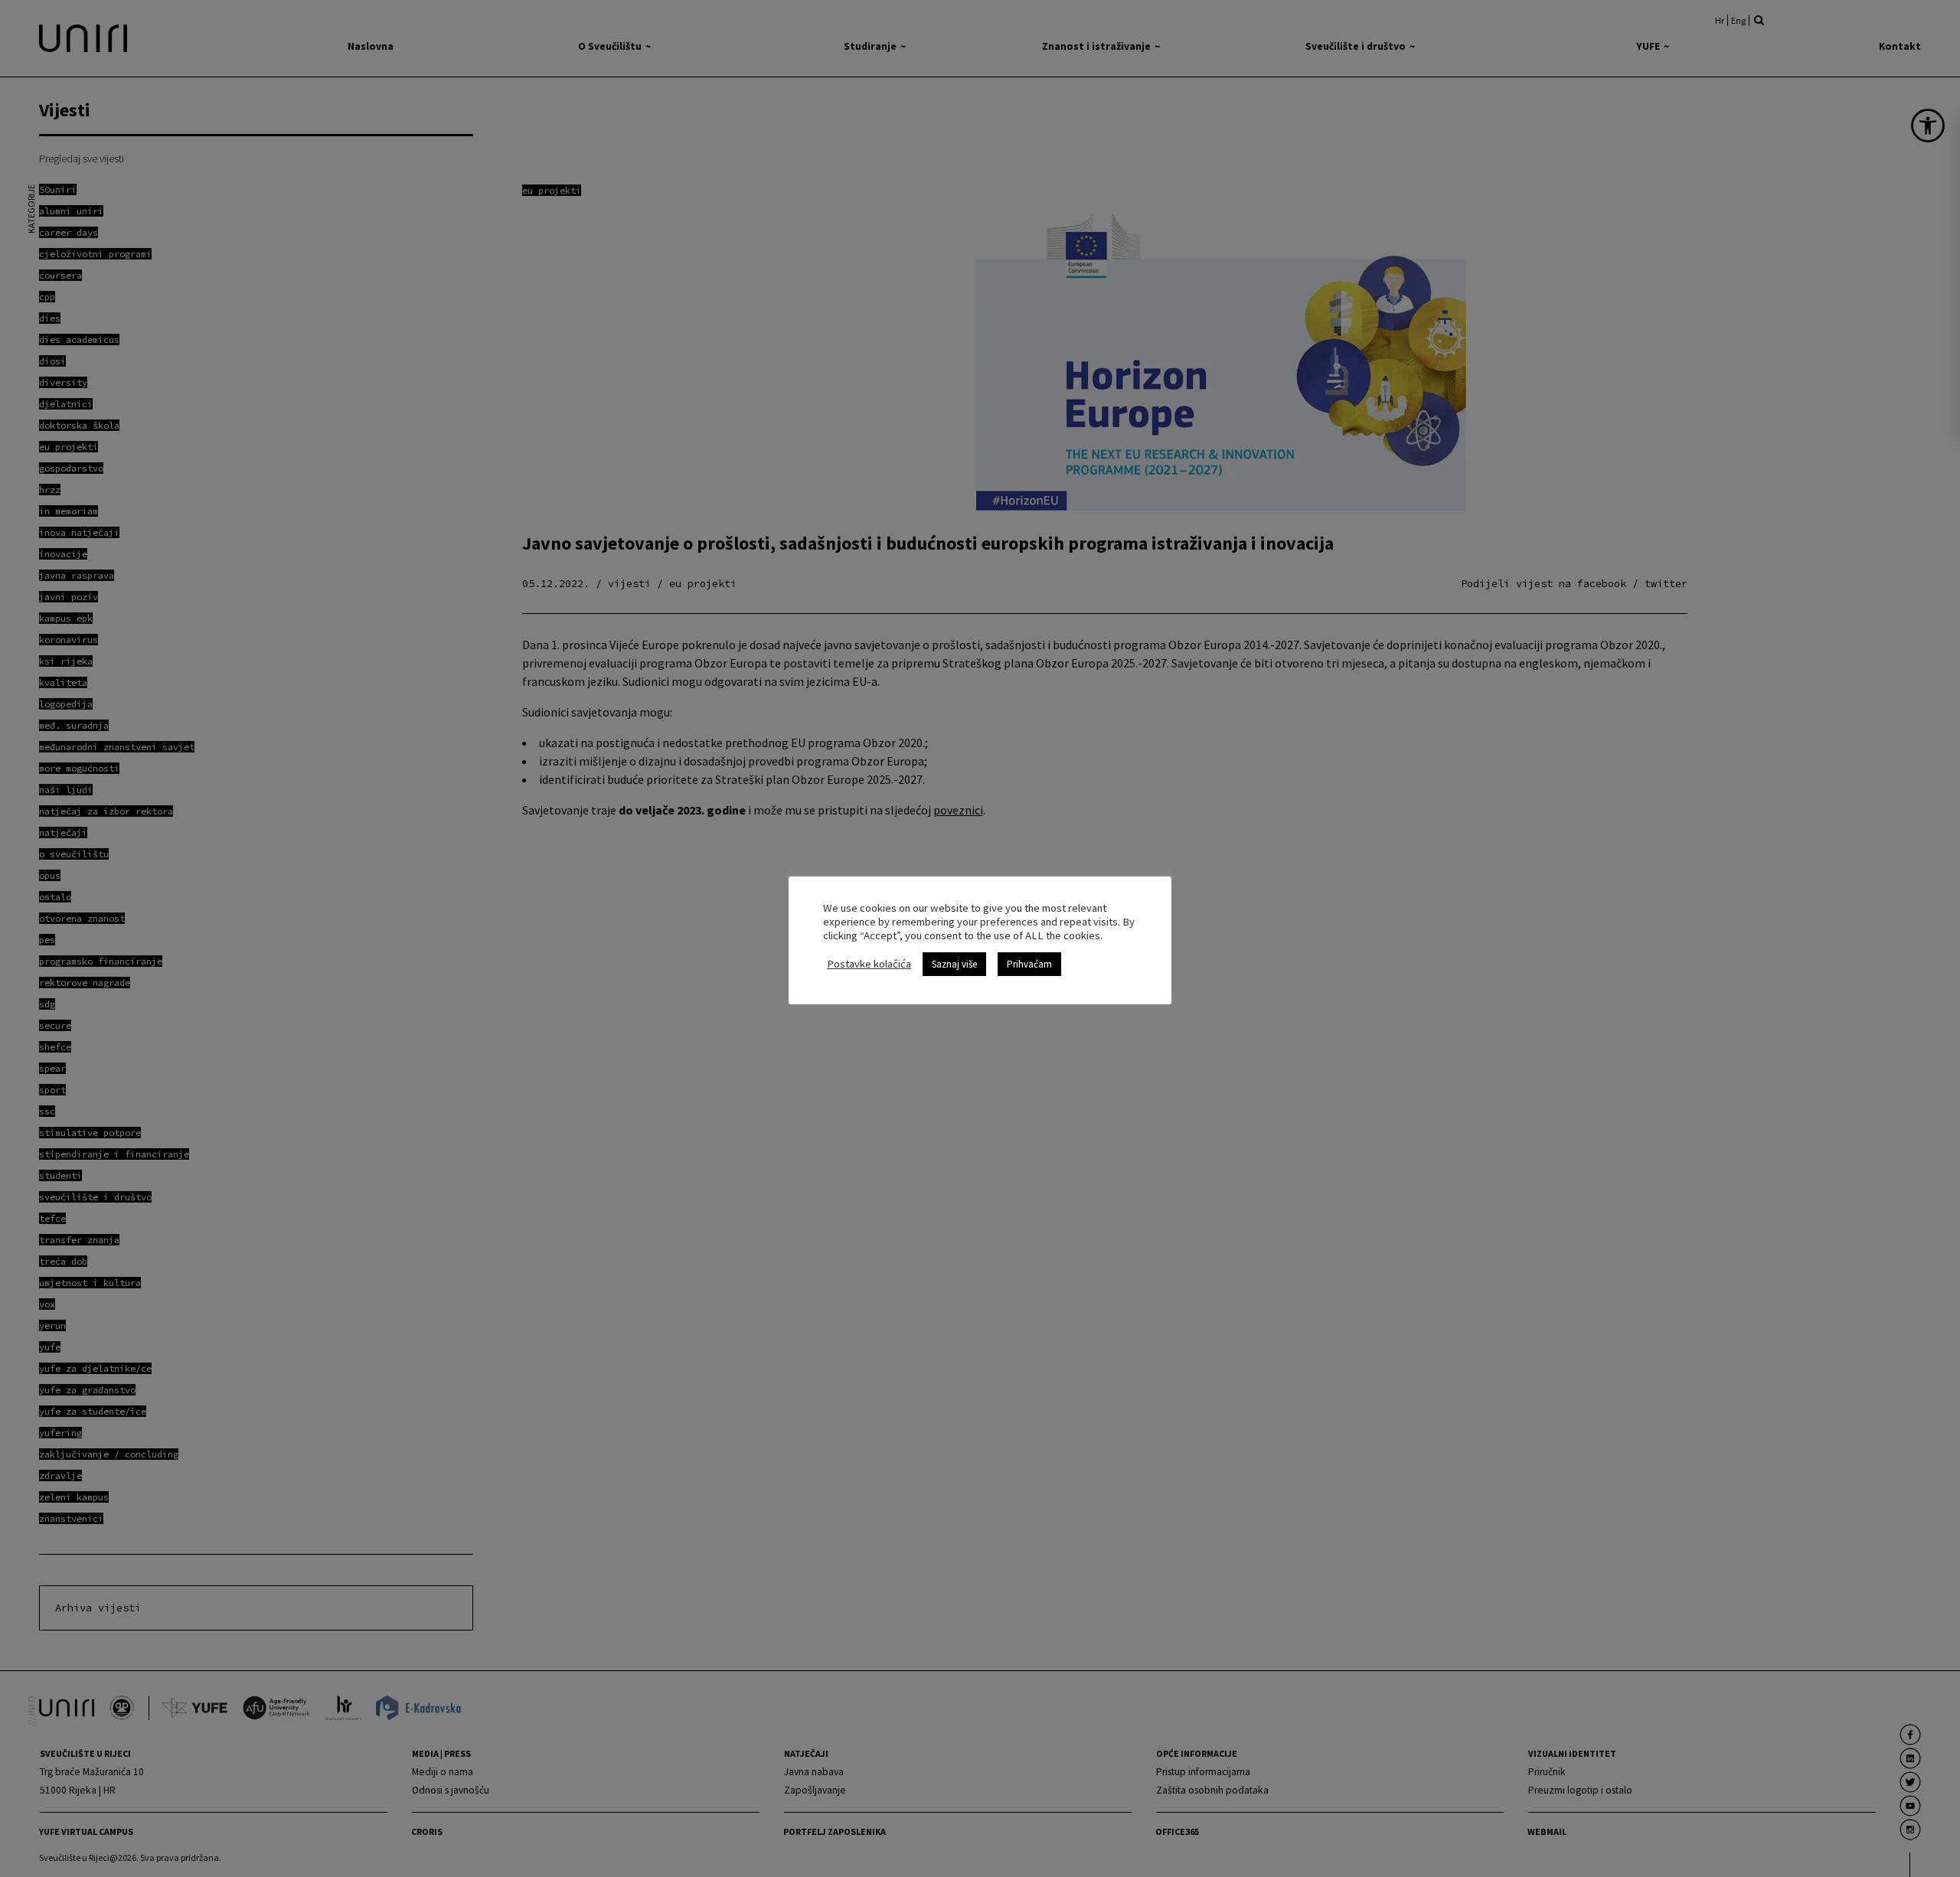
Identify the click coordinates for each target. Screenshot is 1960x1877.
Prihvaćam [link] (1029, 964)
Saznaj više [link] (954, 964)
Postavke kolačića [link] (869, 964)
